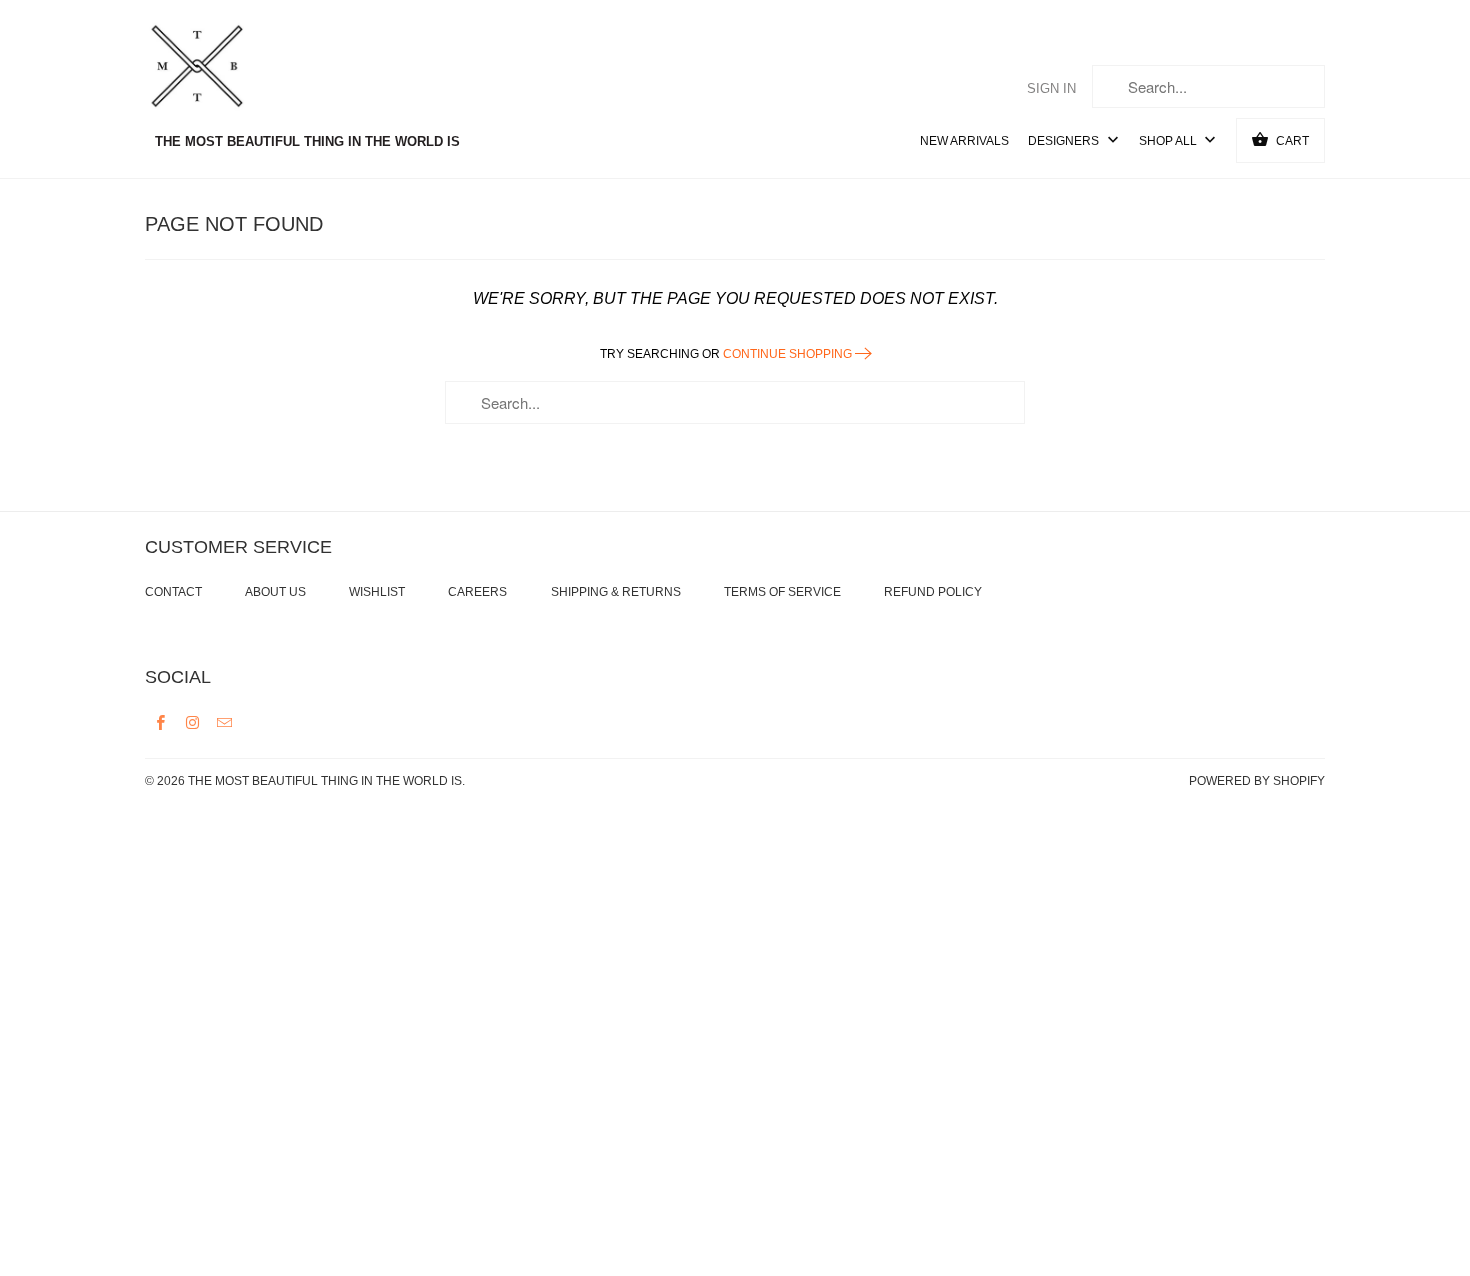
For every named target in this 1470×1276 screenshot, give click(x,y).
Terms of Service (782, 592)
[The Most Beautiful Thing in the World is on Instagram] (193, 722)
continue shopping (789, 354)
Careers (477, 592)
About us (275, 592)
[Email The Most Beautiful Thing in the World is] (225, 722)
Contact (173, 592)
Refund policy (933, 592)
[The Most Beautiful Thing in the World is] (235, 69)
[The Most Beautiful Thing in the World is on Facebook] (161, 722)
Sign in (1051, 88)
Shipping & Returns (616, 592)
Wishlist (377, 592)
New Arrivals (964, 141)
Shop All (1169, 141)
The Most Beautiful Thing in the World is (325, 781)
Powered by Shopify (1257, 781)
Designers (1065, 141)
